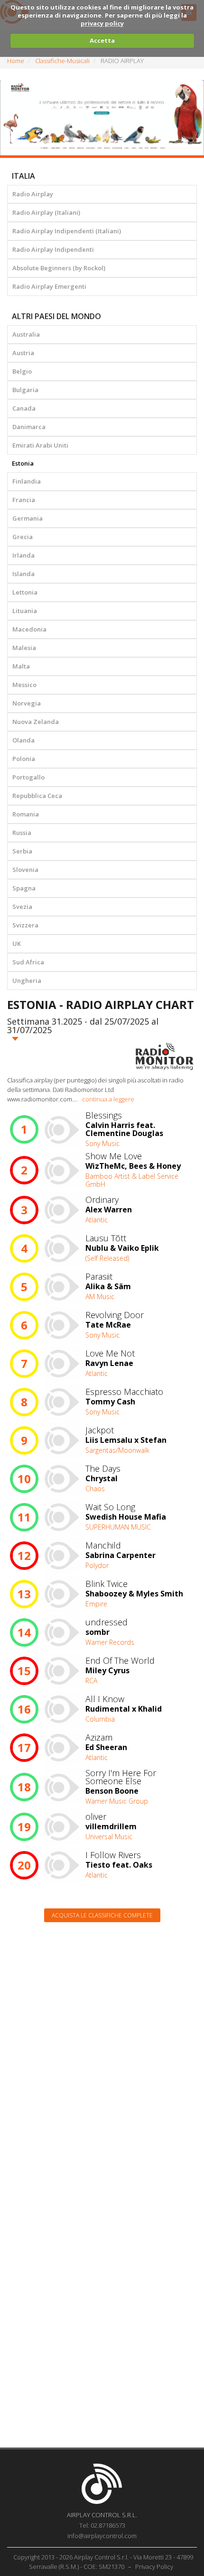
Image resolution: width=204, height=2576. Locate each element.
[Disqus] (102, 2050)
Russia (22, 833)
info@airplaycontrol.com (102, 2536)
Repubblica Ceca (37, 796)
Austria (23, 353)
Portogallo (28, 777)
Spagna (24, 888)
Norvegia (27, 703)
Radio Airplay (33, 194)
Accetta (102, 40)
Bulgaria (25, 390)
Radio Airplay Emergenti (49, 286)
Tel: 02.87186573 (102, 2525)
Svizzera (25, 925)
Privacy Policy (154, 2567)
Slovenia (25, 870)
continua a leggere (108, 1099)
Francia (24, 500)
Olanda (23, 740)
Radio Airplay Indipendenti (53, 249)
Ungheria (27, 981)
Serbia (22, 851)
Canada (24, 408)
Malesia (24, 648)
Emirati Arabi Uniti (40, 445)
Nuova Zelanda (36, 722)
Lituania (25, 611)
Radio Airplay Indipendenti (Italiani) (67, 231)
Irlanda (23, 555)
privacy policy (102, 23)
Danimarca (29, 427)
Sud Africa (28, 962)
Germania (28, 518)
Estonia (23, 463)
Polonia (24, 759)
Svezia (22, 907)
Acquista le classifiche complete (102, 1915)
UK (17, 944)
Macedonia (29, 629)
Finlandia (27, 481)
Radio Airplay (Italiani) (46, 212)
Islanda (23, 574)
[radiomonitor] (165, 1056)
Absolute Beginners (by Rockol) (59, 268)
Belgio (22, 371)
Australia (26, 334)
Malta (21, 666)
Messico (24, 685)
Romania (26, 814)
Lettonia (25, 592)
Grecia (23, 537)
